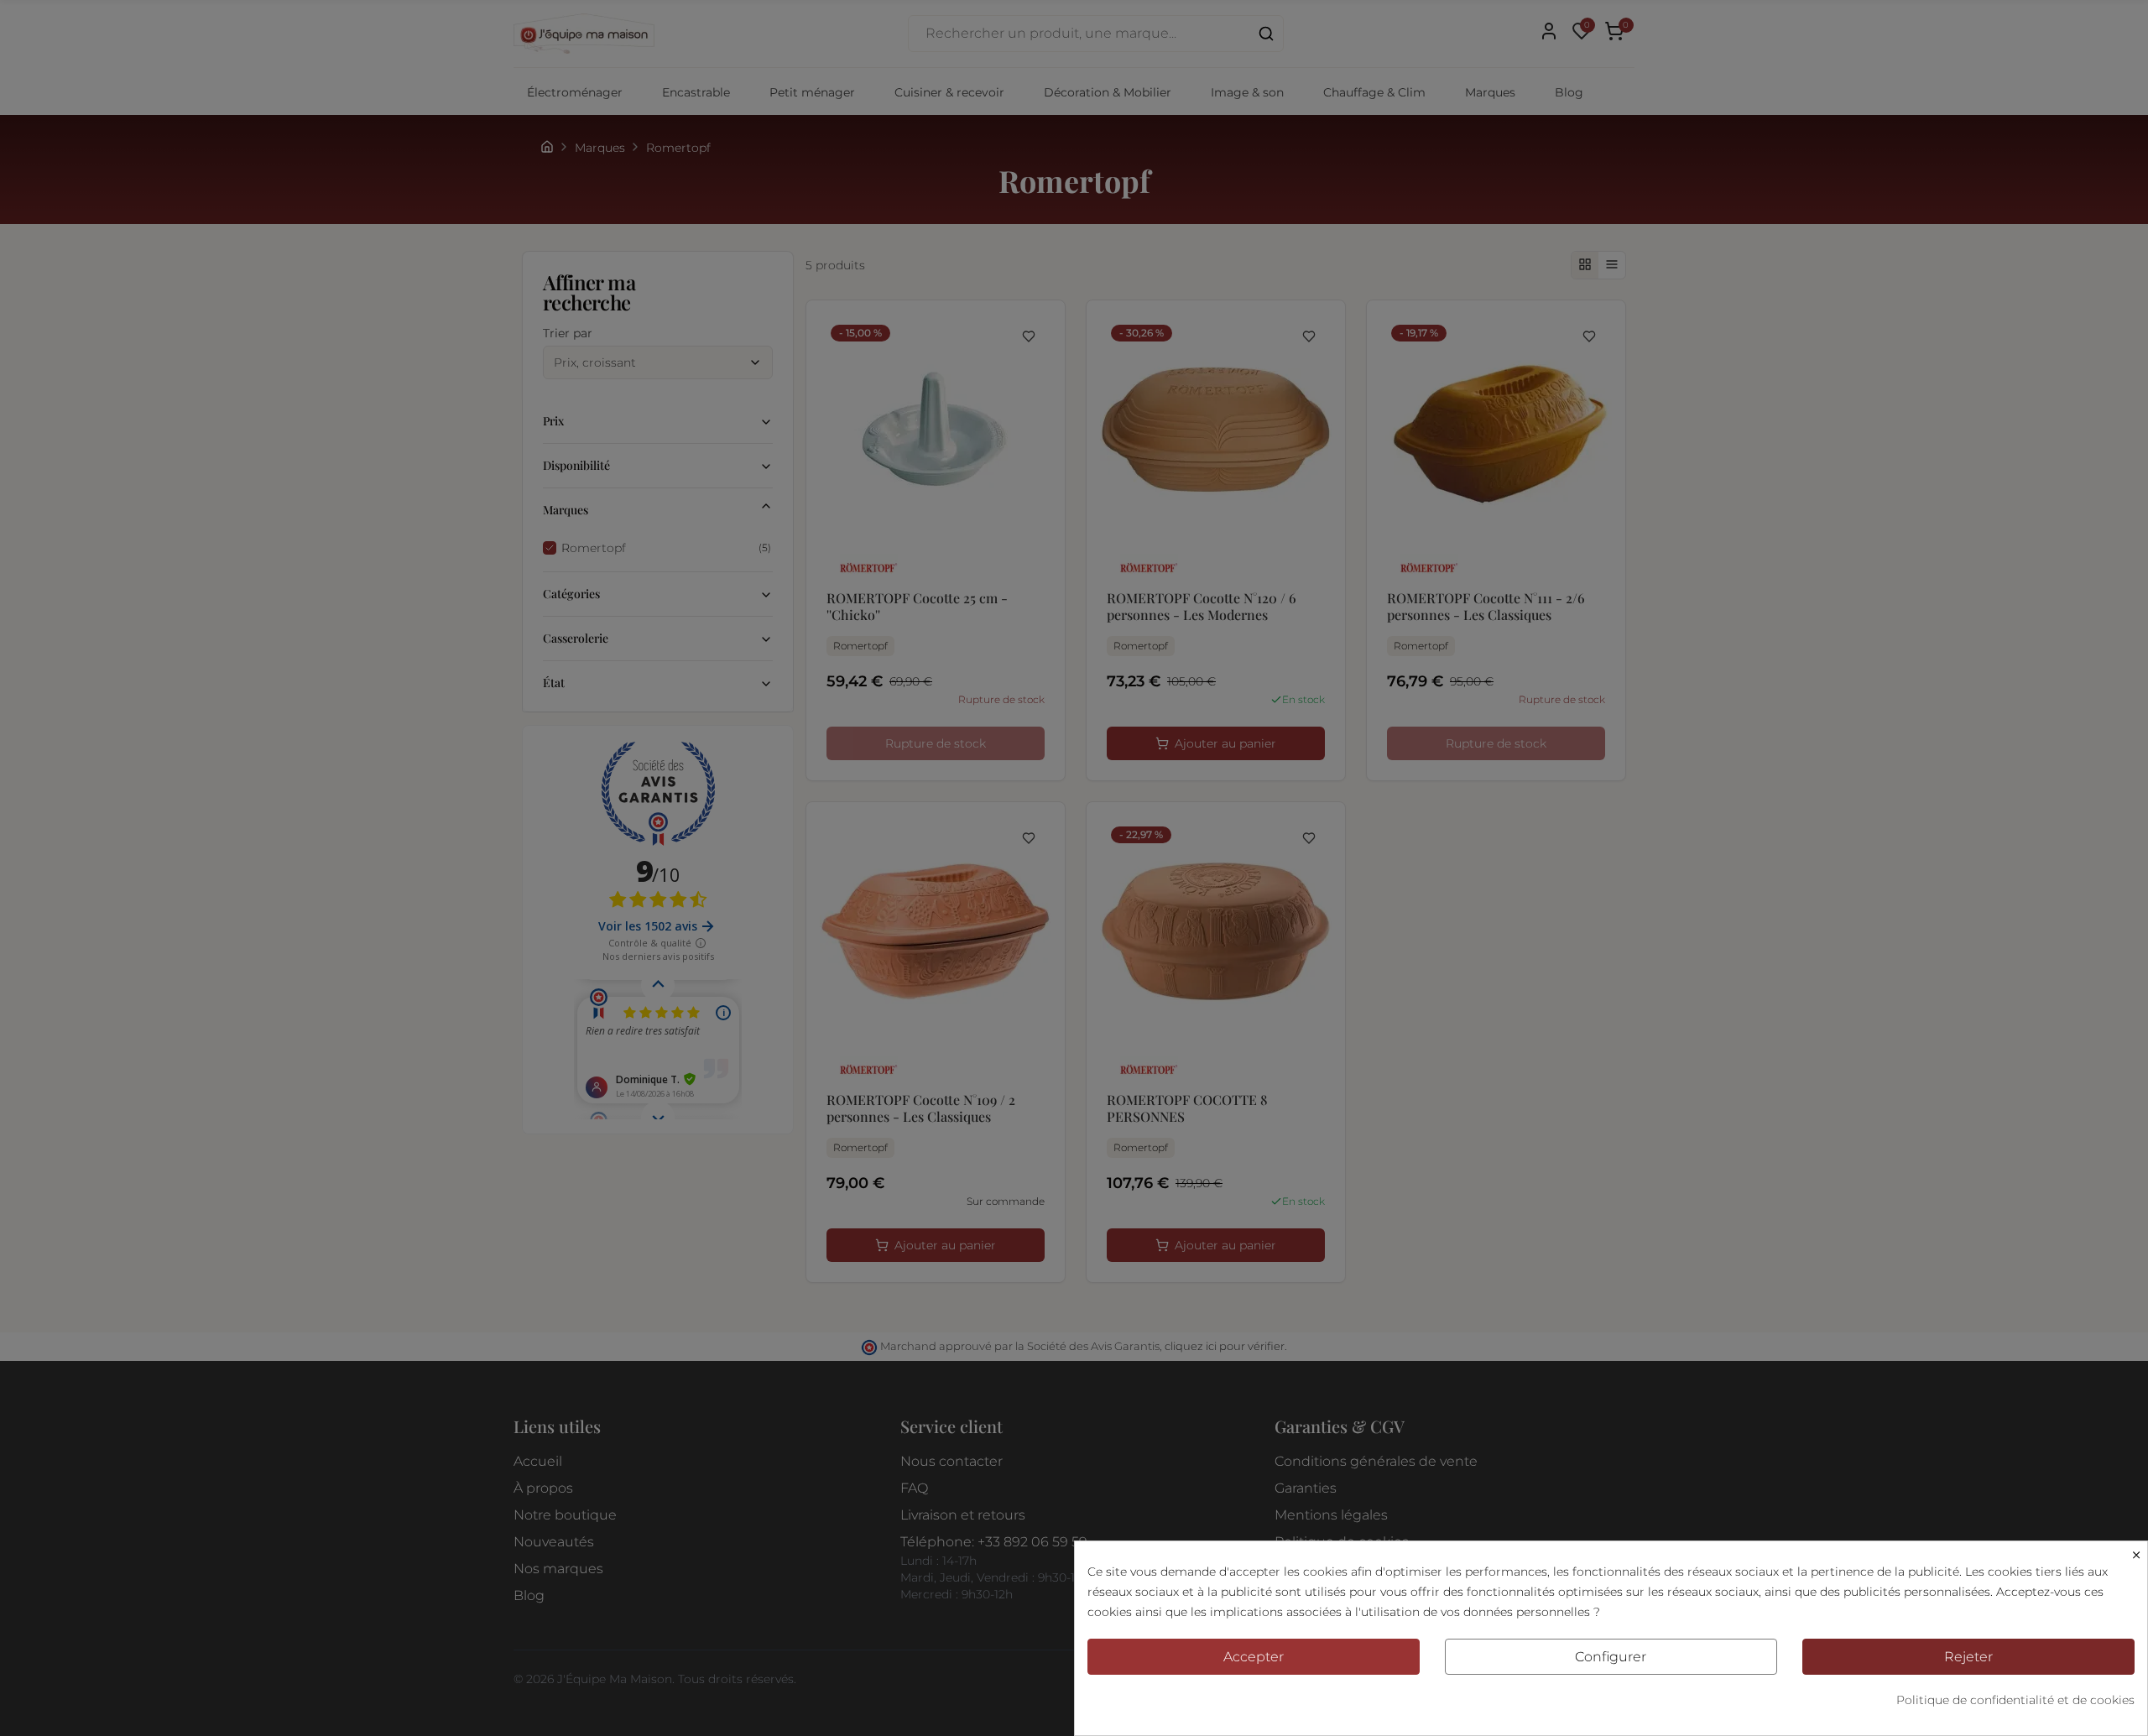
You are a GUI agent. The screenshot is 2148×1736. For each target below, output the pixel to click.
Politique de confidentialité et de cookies (2015, 1700)
